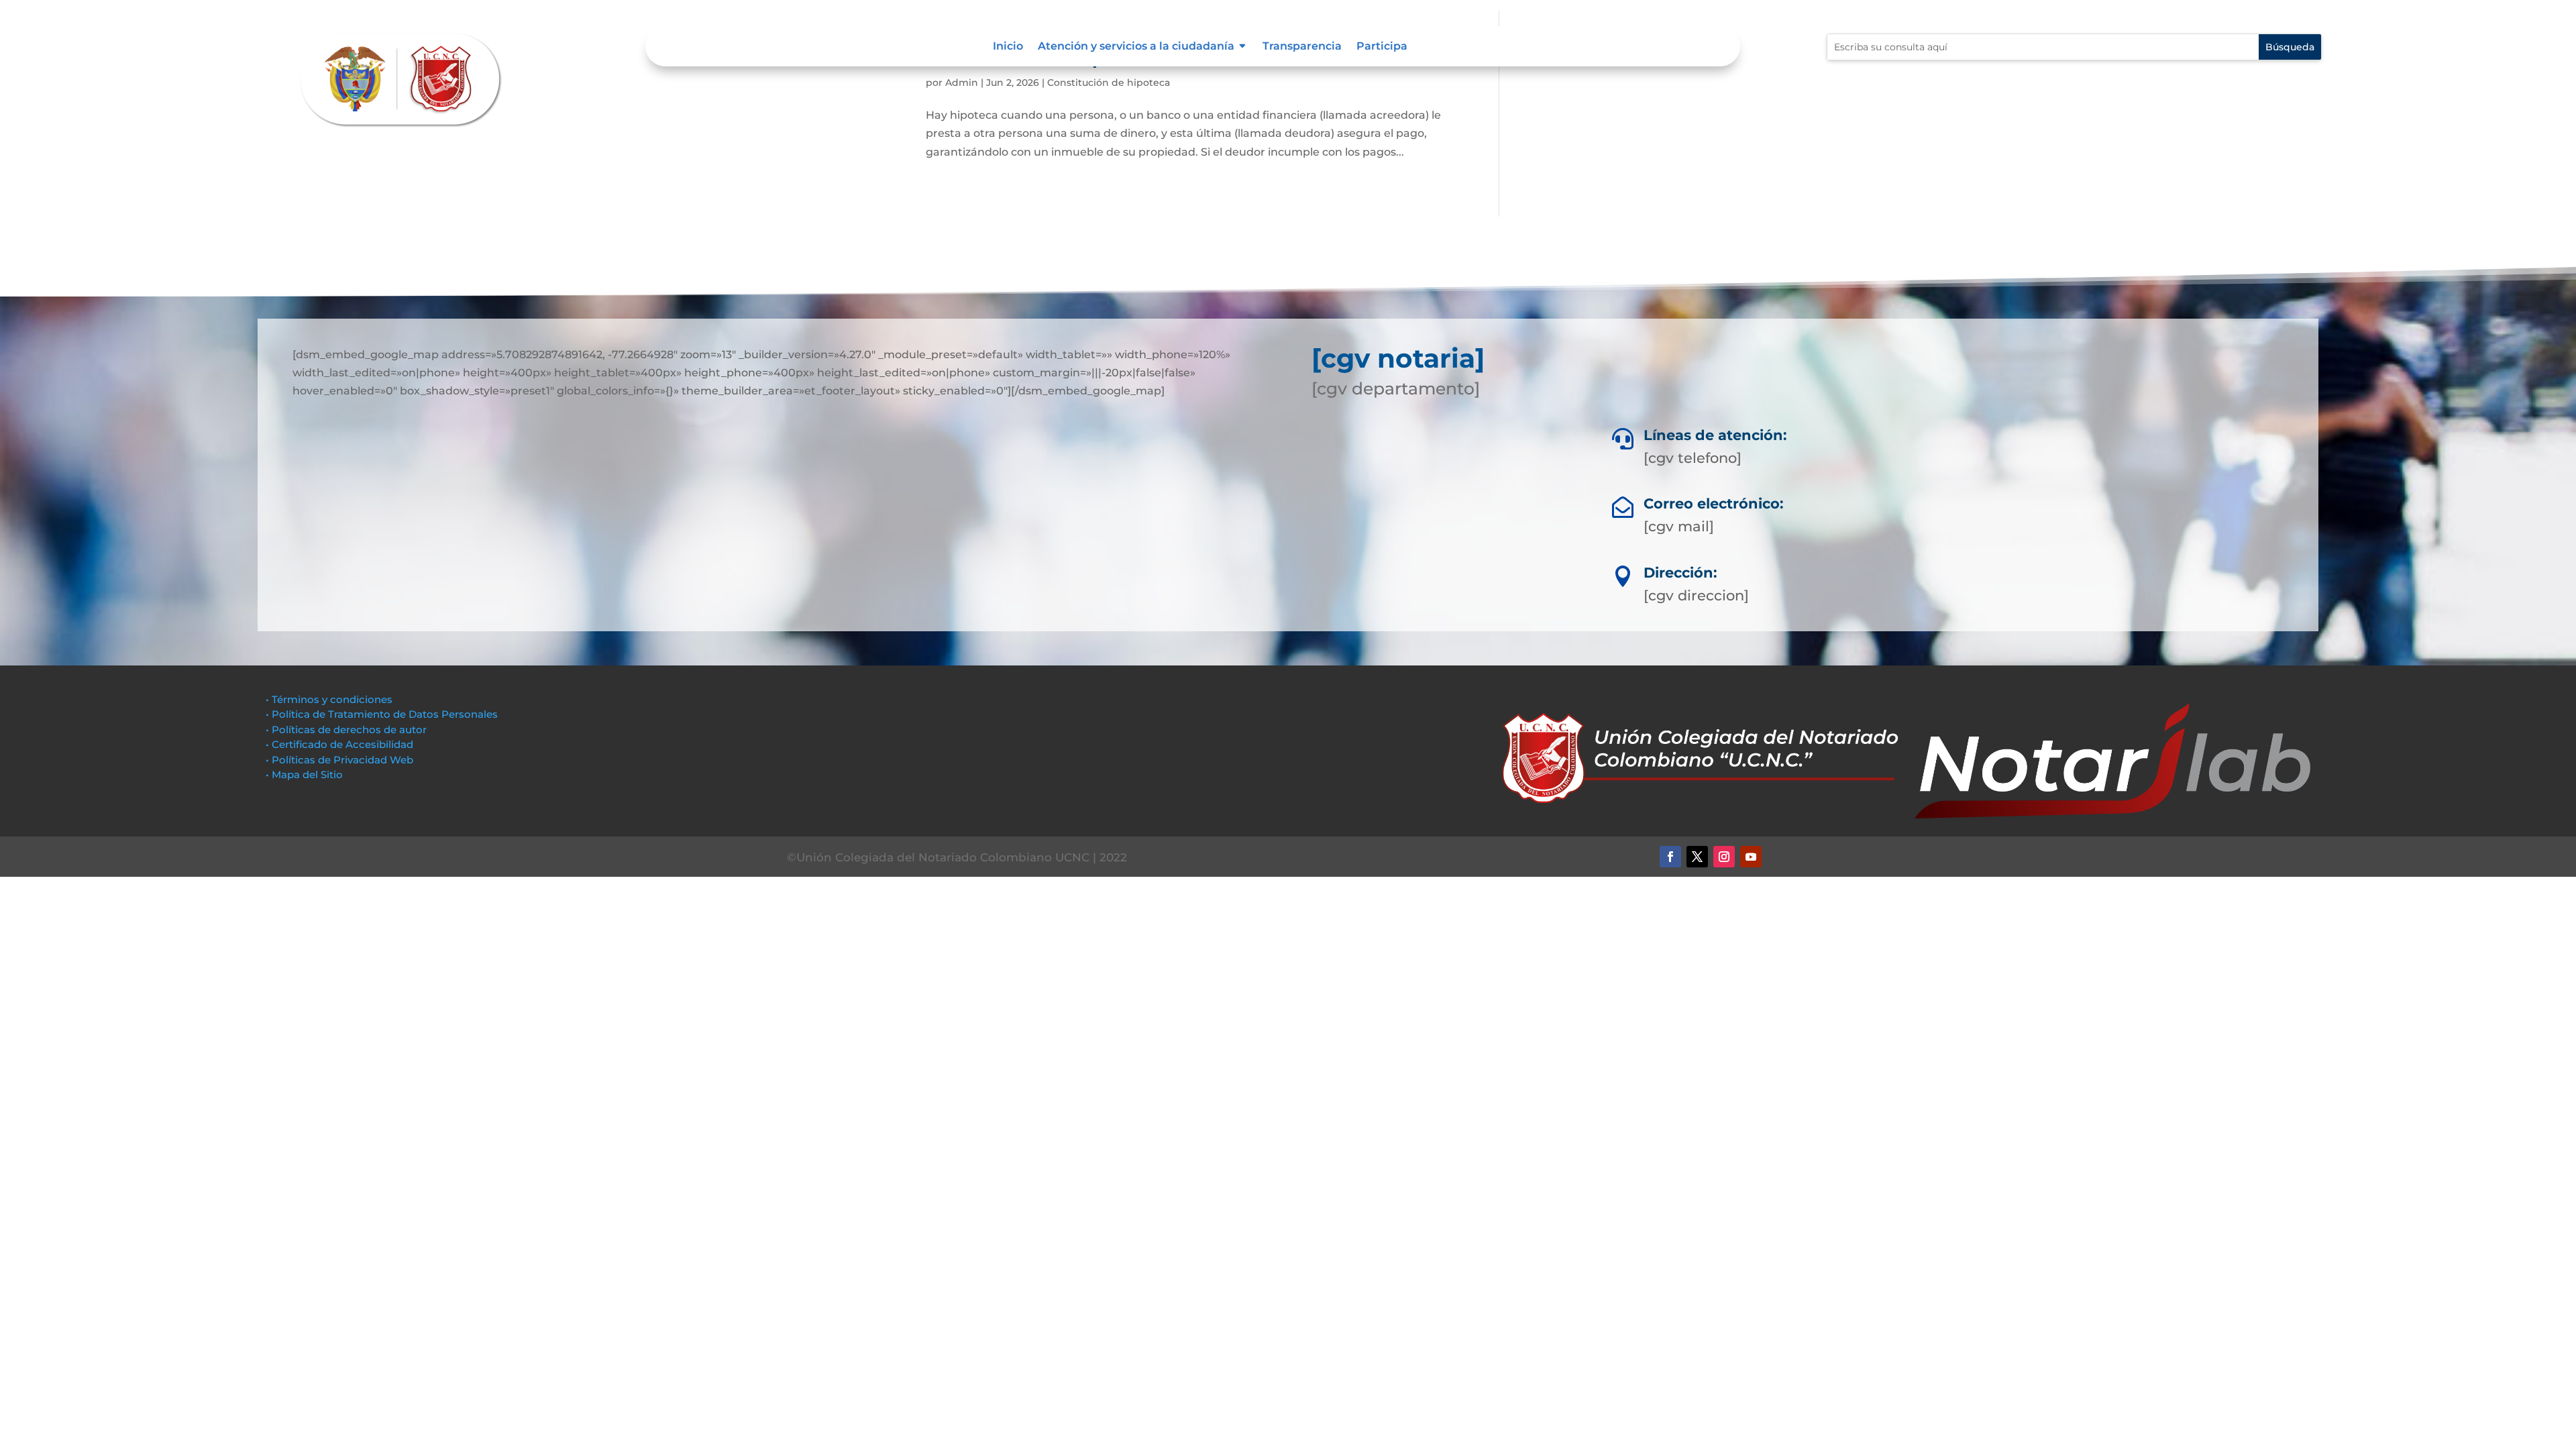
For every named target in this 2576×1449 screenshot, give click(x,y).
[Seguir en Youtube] (1751, 857)
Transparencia (1302, 47)
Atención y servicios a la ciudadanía (1136, 47)
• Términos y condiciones (329, 699)
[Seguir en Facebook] (1670, 857)
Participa (1382, 47)
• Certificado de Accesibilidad (339, 744)
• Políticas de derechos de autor (346, 730)
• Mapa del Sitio (306, 774)
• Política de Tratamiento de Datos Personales (382, 714)
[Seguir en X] (1697, 857)
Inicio (1008, 47)
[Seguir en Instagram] (1724, 857)
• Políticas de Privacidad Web (339, 760)
